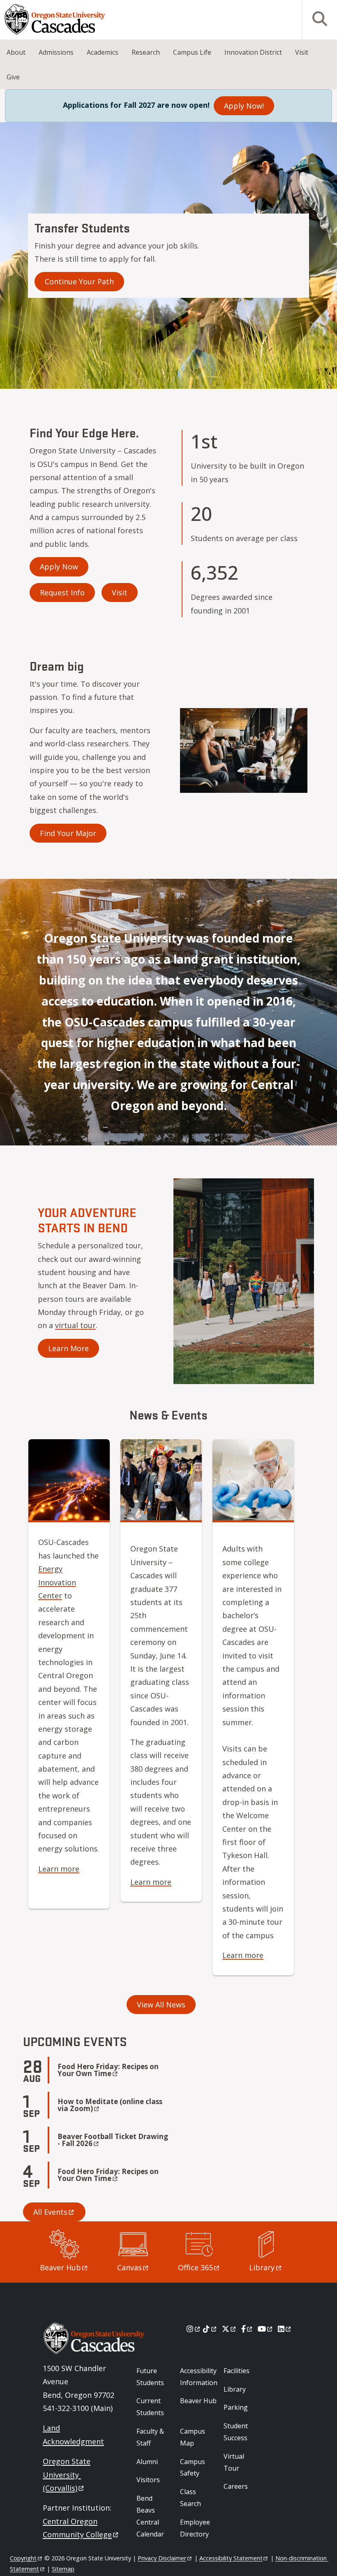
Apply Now (59, 567)
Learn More (68, 1348)
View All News (161, 2005)
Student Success (236, 2432)
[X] (230, 2329)
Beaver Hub (198, 2401)
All (50, 2212)
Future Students (150, 2377)
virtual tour (75, 1325)
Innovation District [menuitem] (253, 52)
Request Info (62, 592)
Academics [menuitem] (103, 52)
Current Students (150, 2407)
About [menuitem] (16, 52)
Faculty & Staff (150, 2437)
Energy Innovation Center (57, 1582)
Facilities (237, 2371)
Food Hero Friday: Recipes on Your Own (108, 2070)
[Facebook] (247, 2329)
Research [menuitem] (146, 52)
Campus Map (193, 2437)
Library (235, 2389)
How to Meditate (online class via (110, 2105)
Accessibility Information (199, 2377)
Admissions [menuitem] (56, 52)
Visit (120, 592)
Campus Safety (193, 2468)
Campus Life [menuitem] (192, 52)
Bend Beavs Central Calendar (150, 2516)
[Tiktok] (210, 2329)
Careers (236, 2486)
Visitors (148, 2480)
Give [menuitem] (13, 77)
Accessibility (231, 2558)
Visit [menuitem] (302, 52)
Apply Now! (244, 106)
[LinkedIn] (285, 2329)
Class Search (190, 2498)
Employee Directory (195, 2528)
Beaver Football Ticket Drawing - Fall (113, 2140)
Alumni (147, 2462)
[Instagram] (194, 2329)
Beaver (60, 2267)
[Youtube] (266, 2329)
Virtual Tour (234, 2462)
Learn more (59, 1869)
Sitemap (63, 2569)
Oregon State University (67, 2475)
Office (195, 2267)
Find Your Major (68, 833)
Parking (236, 2407)
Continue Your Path (79, 281)
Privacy (162, 2558)
